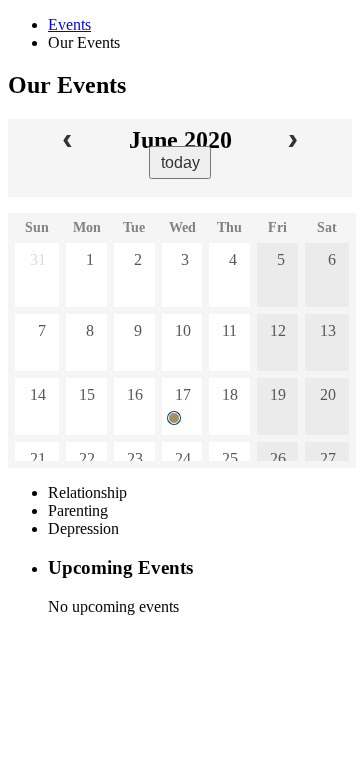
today (180, 162)
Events (69, 24)
